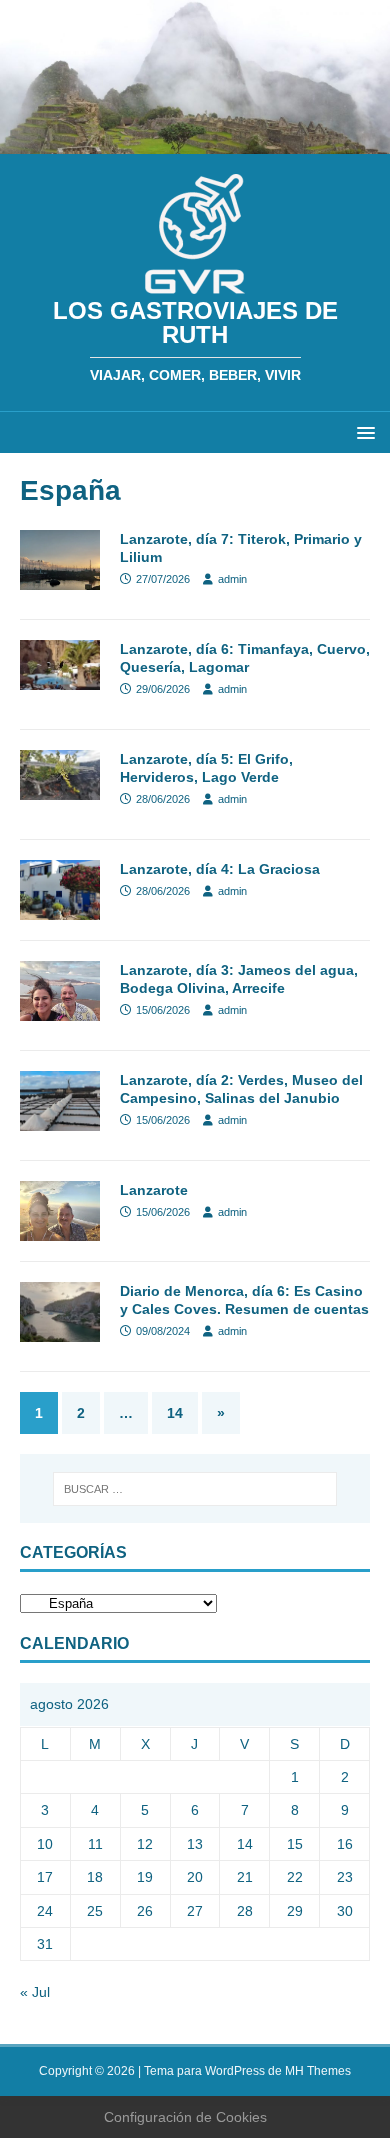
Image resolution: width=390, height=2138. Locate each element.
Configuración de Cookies (185, 2117)
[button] (362, 431)
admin (232, 579)
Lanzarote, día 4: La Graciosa (220, 869)
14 (175, 1413)
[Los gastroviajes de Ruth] (195, 143)
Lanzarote (154, 1190)
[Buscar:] (195, 1489)
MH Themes (318, 2071)
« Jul (35, 1992)
